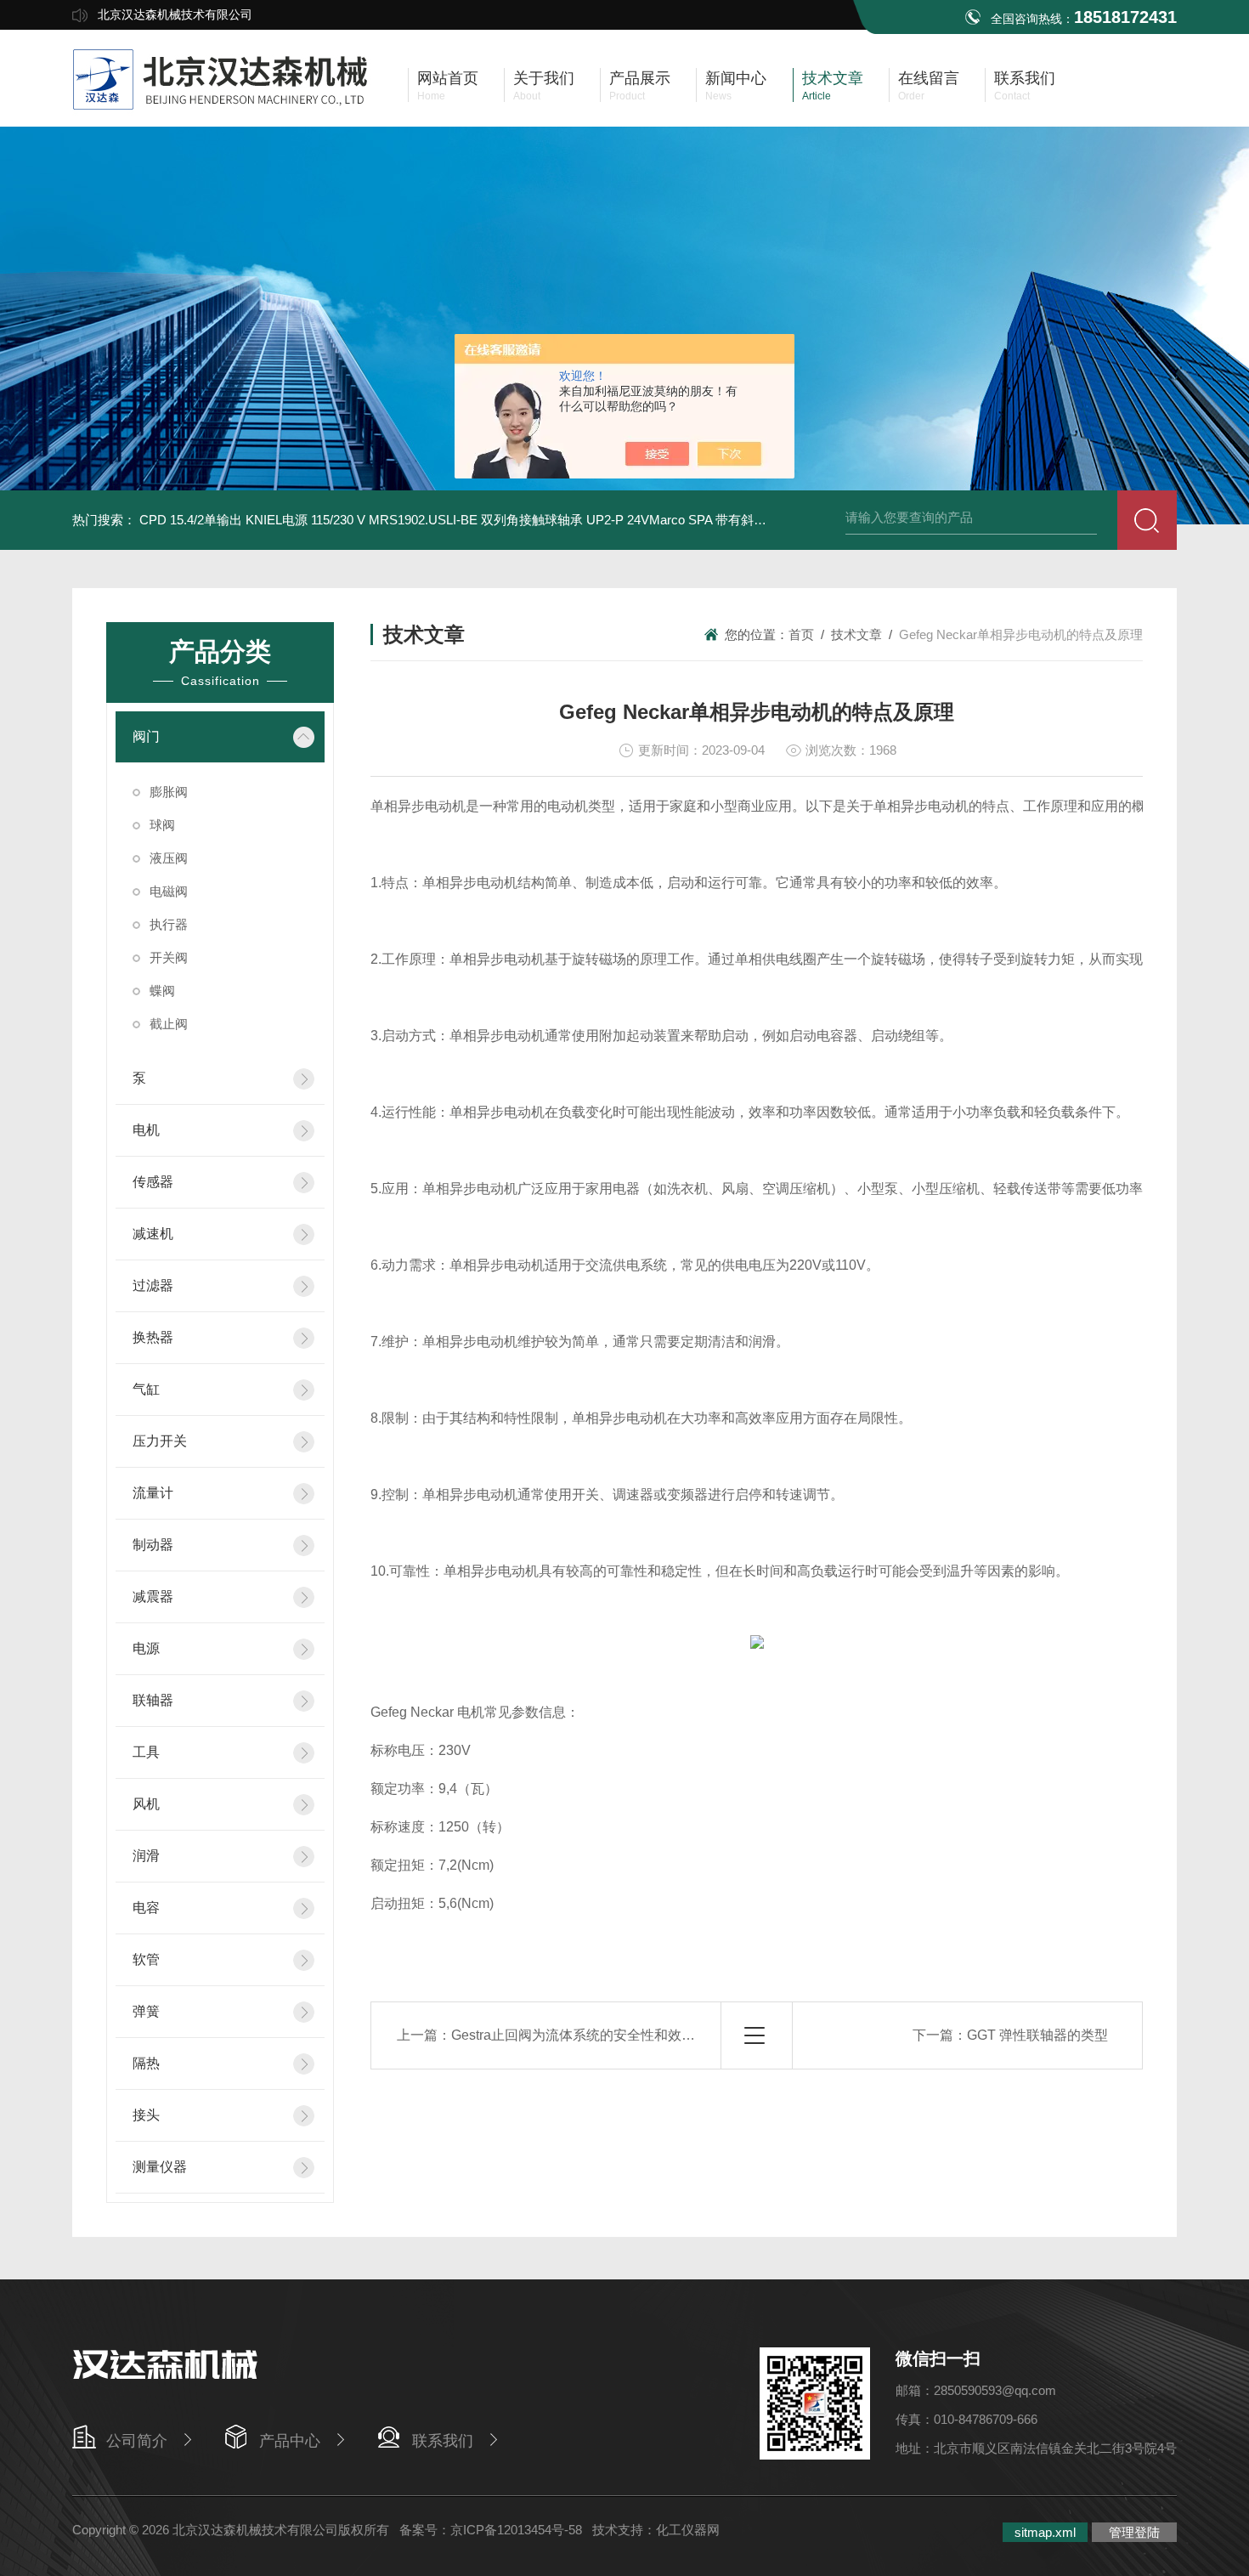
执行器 (169, 924)
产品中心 (290, 2441)
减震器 (153, 1597)
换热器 (153, 1337)
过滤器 (153, 1285)
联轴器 (153, 1700)
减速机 (153, 1234)
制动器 (153, 1545)
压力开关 (160, 1441)
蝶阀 (162, 991)
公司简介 (137, 2441)
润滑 (146, 1856)
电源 (146, 1648)
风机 (146, 1804)
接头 (146, 2115)
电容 (146, 1908)
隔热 (146, 2063)
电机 (146, 1130)
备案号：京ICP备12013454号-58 (491, 2530)
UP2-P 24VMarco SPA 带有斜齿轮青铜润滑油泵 (721, 520)
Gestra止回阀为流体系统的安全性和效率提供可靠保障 (614, 2035)
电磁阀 (169, 891)
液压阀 (169, 858)
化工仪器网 (688, 2530)
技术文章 (856, 634)
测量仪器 (160, 2167)
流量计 (153, 1493)
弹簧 (146, 2011)
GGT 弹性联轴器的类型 (1037, 2035)
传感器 (153, 1182)
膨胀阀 (169, 792)
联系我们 (443, 2441)
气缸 (146, 1389)
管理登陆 (1134, 2532)
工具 (146, 1752)
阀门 (146, 736)
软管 (146, 1959)
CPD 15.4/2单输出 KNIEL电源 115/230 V (252, 520)
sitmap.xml (1045, 2532)
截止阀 (169, 1024)
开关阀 (169, 957)
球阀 (162, 825)
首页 (801, 634)
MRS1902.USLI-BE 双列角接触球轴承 (476, 520)
